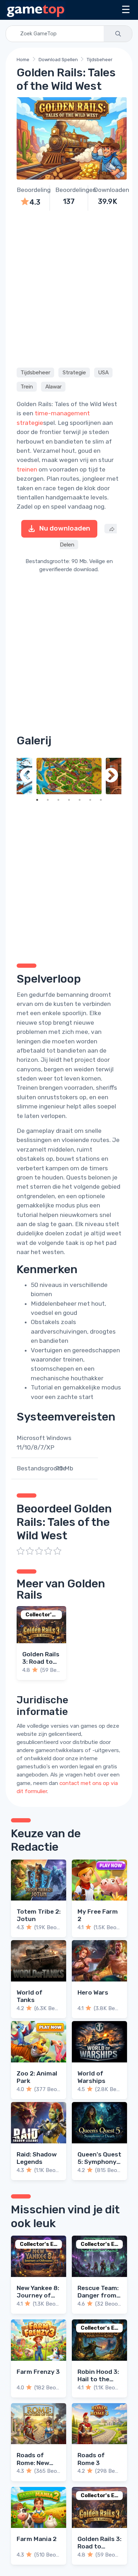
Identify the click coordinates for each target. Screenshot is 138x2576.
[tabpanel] (69, 776)
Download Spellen (58, 60)
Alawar (53, 387)
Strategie (74, 373)
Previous (27, 776)
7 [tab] (101, 800)
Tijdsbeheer (100, 60)
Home (23, 60)
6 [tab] (90, 800)
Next (111, 776)
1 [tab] (37, 800)
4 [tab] (69, 800)
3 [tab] (58, 800)
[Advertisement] (69, 288)
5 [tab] (80, 800)
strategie (30, 423)
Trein (27, 387)
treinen (27, 469)
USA (103, 373)
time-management (62, 413)
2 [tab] (48, 800)
